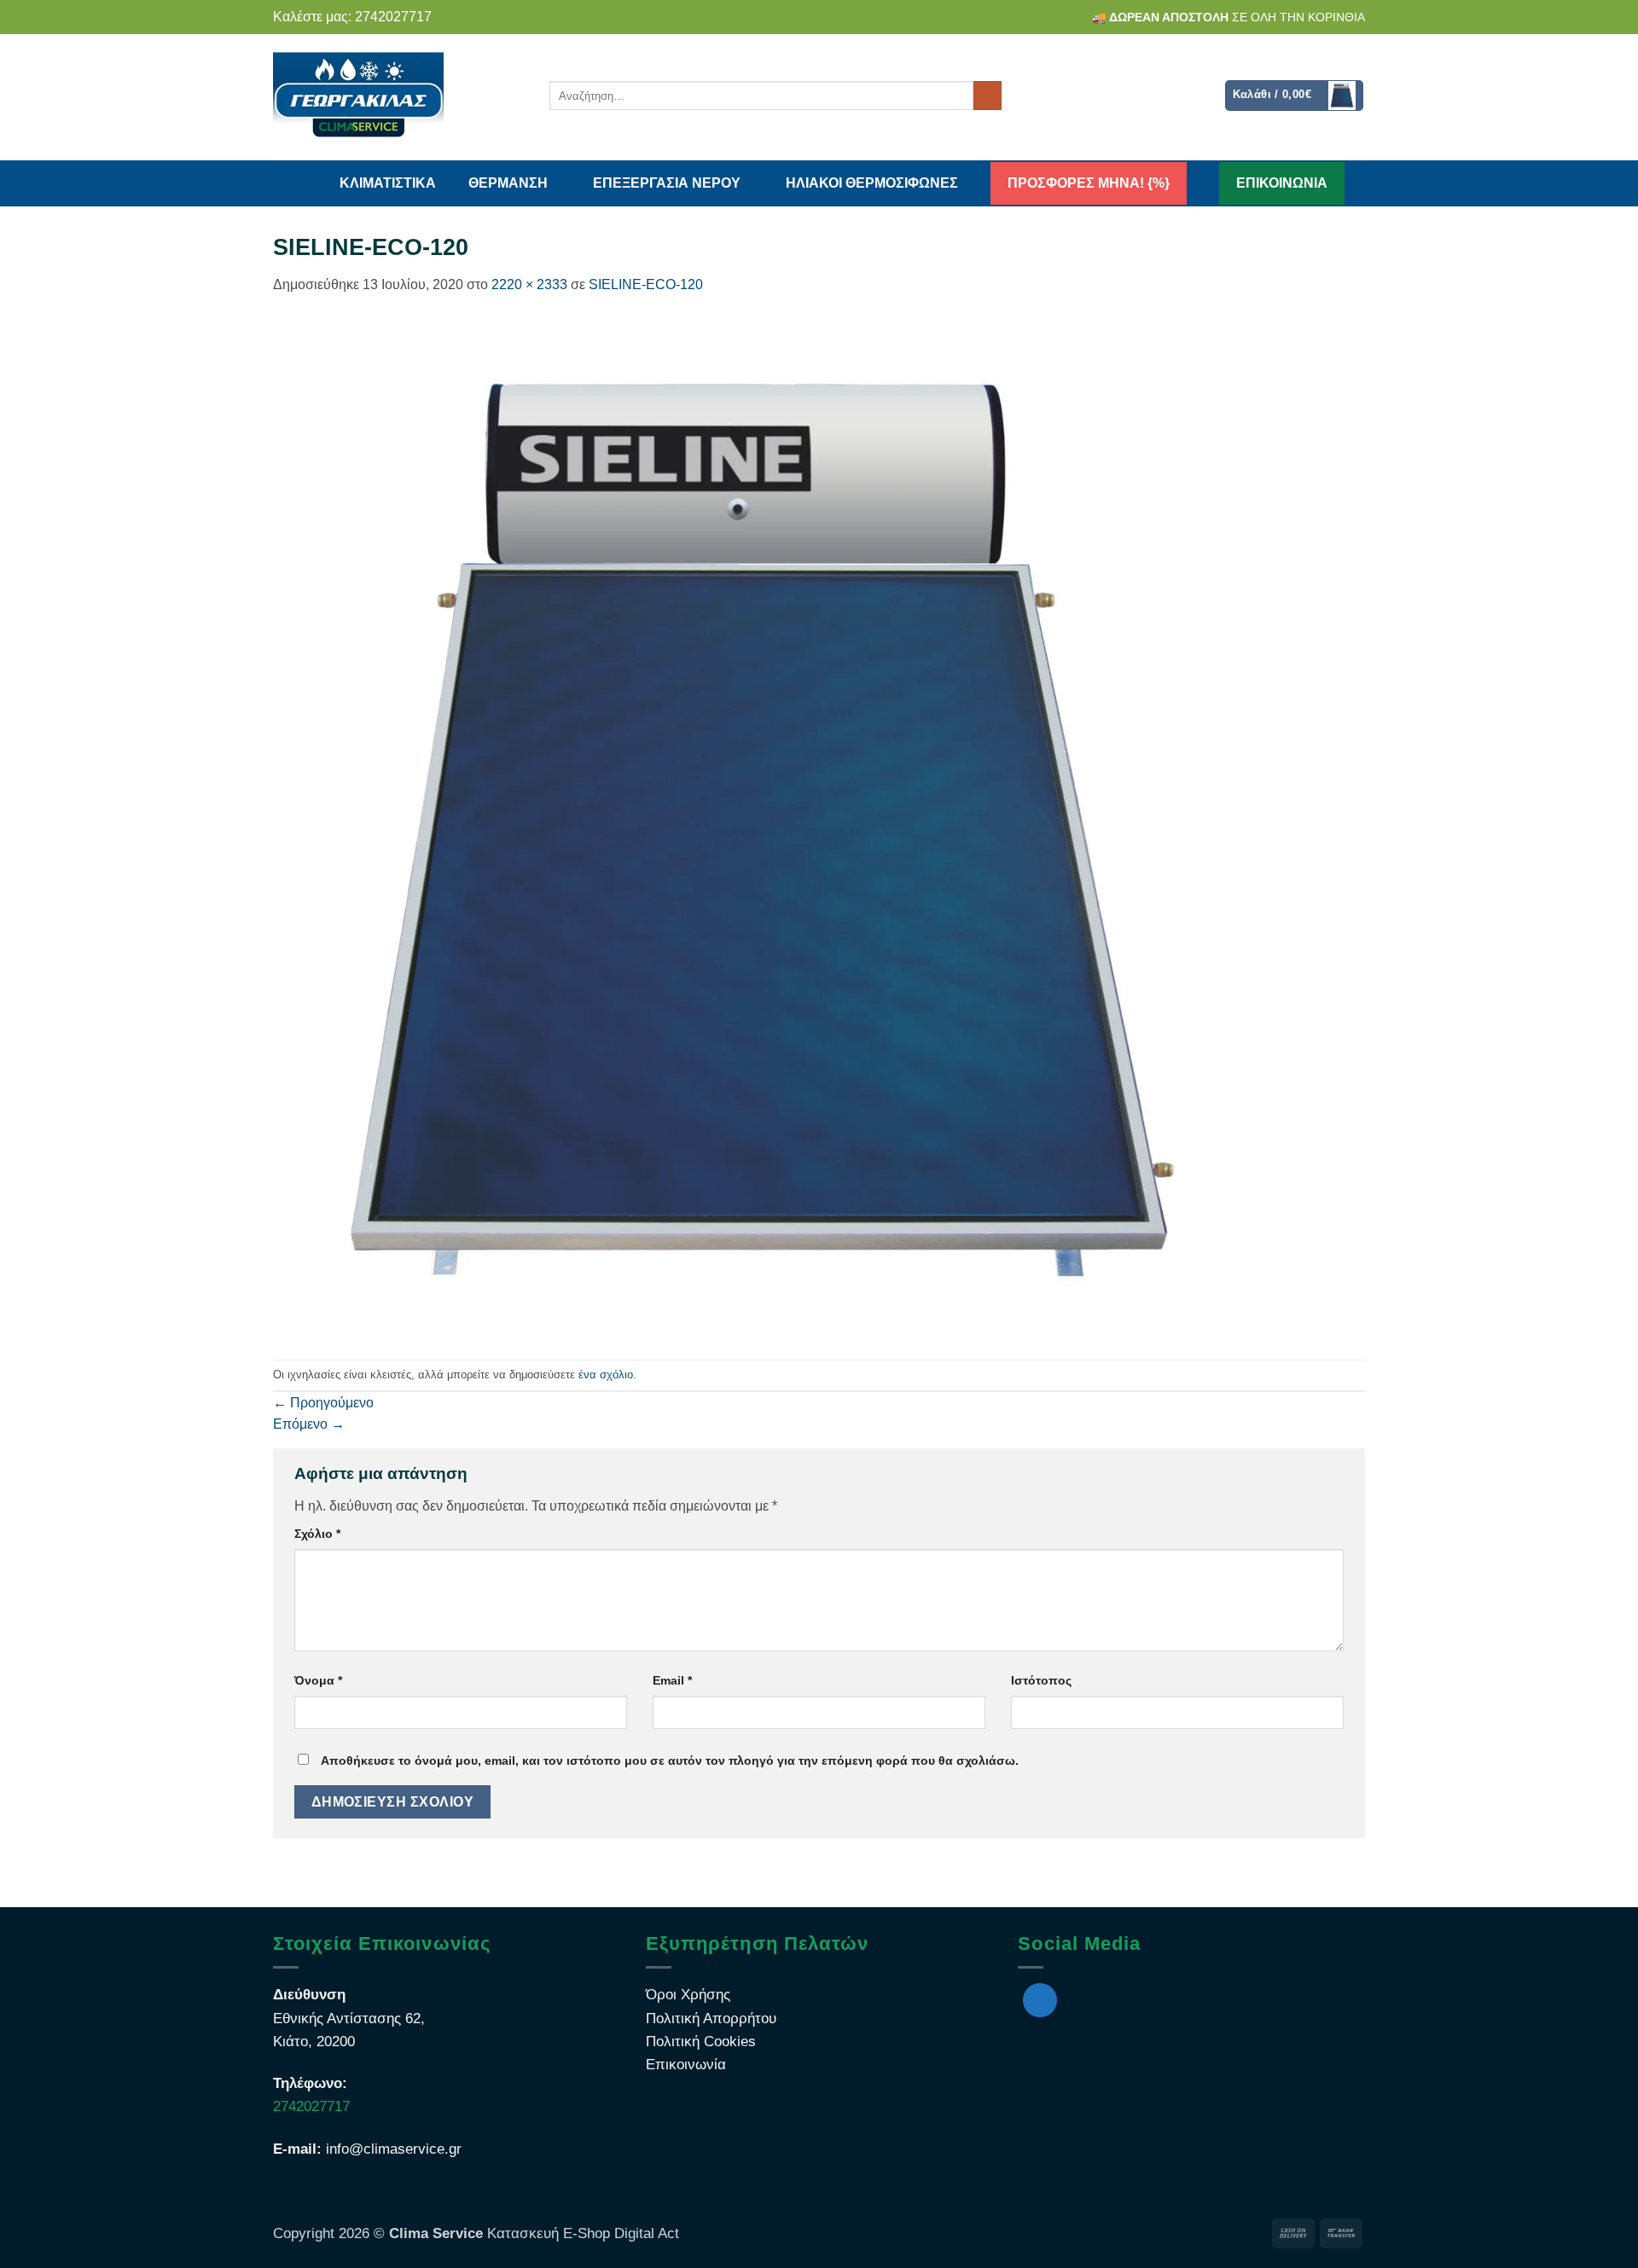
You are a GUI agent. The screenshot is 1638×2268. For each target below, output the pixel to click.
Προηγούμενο (323, 1403)
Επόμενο (309, 1424)
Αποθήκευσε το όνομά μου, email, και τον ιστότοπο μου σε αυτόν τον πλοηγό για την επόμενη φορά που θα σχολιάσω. (670, 1760)
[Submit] (987, 96)
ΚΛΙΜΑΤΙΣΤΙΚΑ (388, 183)
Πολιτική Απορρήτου (711, 2019)
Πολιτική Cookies (701, 2042)
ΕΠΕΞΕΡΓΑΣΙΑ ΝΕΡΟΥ (667, 183)
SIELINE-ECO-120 (646, 284)
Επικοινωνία (686, 2065)
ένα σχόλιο (606, 1375)
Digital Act (645, 2233)
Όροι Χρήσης (688, 1995)
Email (672, 1680)
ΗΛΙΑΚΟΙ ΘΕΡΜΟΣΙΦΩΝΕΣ (872, 183)
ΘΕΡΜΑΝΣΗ (508, 183)
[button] (1295, 96)
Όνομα (318, 1680)
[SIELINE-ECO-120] (760, 827)
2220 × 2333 (529, 284)
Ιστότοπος (1041, 1680)
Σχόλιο (317, 1534)
